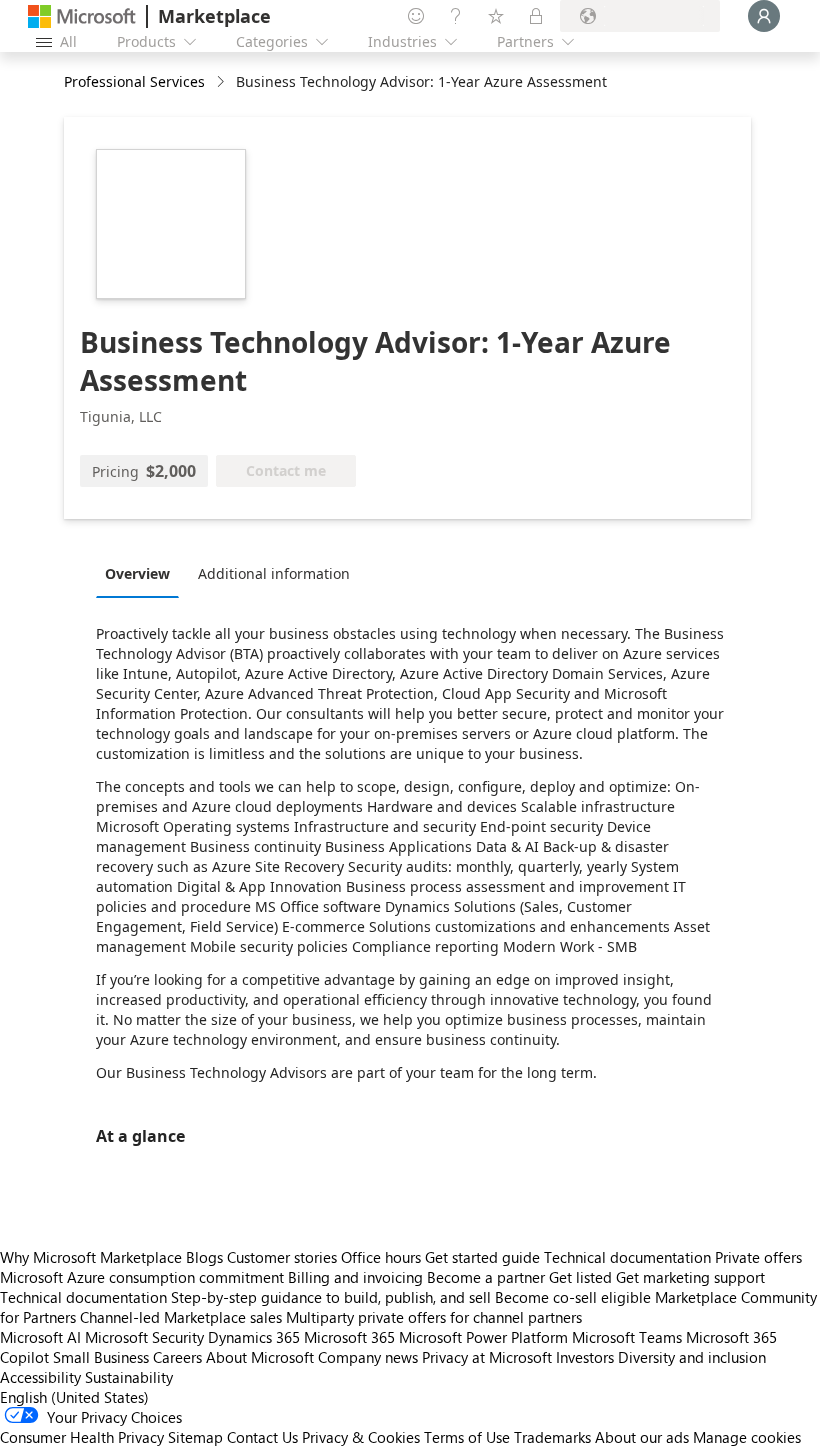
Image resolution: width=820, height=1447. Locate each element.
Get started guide (482, 1257)
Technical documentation (627, 1257)
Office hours (381, 1257)
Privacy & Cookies (361, 1437)
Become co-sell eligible (573, 1297)
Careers (177, 1357)
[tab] (142, 573)
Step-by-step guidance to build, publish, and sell (331, 1297)
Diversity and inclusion (692, 1357)
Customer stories (282, 1257)
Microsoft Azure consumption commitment (144, 1277)
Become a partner (486, 1277)
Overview (137, 573)
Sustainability (129, 1377)
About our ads (642, 1437)
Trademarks (552, 1437)
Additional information (274, 573)
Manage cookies (747, 1437)
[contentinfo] (222, 82)
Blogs (204, 1257)
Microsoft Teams (627, 1337)
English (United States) (74, 1397)
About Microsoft (260, 1357)
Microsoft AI (40, 1337)
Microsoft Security (144, 1337)
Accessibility (40, 1377)
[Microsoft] (82, 16)
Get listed (580, 1277)
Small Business (101, 1357)
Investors (585, 1357)
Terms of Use (467, 1437)
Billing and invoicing (355, 1277)
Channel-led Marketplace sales (181, 1317)
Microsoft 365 (349, 1337)
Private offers (758, 1257)
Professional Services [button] (134, 81)
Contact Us (262, 1437)
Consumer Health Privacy (82, 1437)
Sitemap (195, 1437)
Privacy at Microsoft (487, 1357)
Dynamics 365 (254, 1337)
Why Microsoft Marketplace (91, 1257)
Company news (368, 1357)
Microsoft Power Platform (483, 1337)
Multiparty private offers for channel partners (434, 1317)
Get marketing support (690, 1277)
